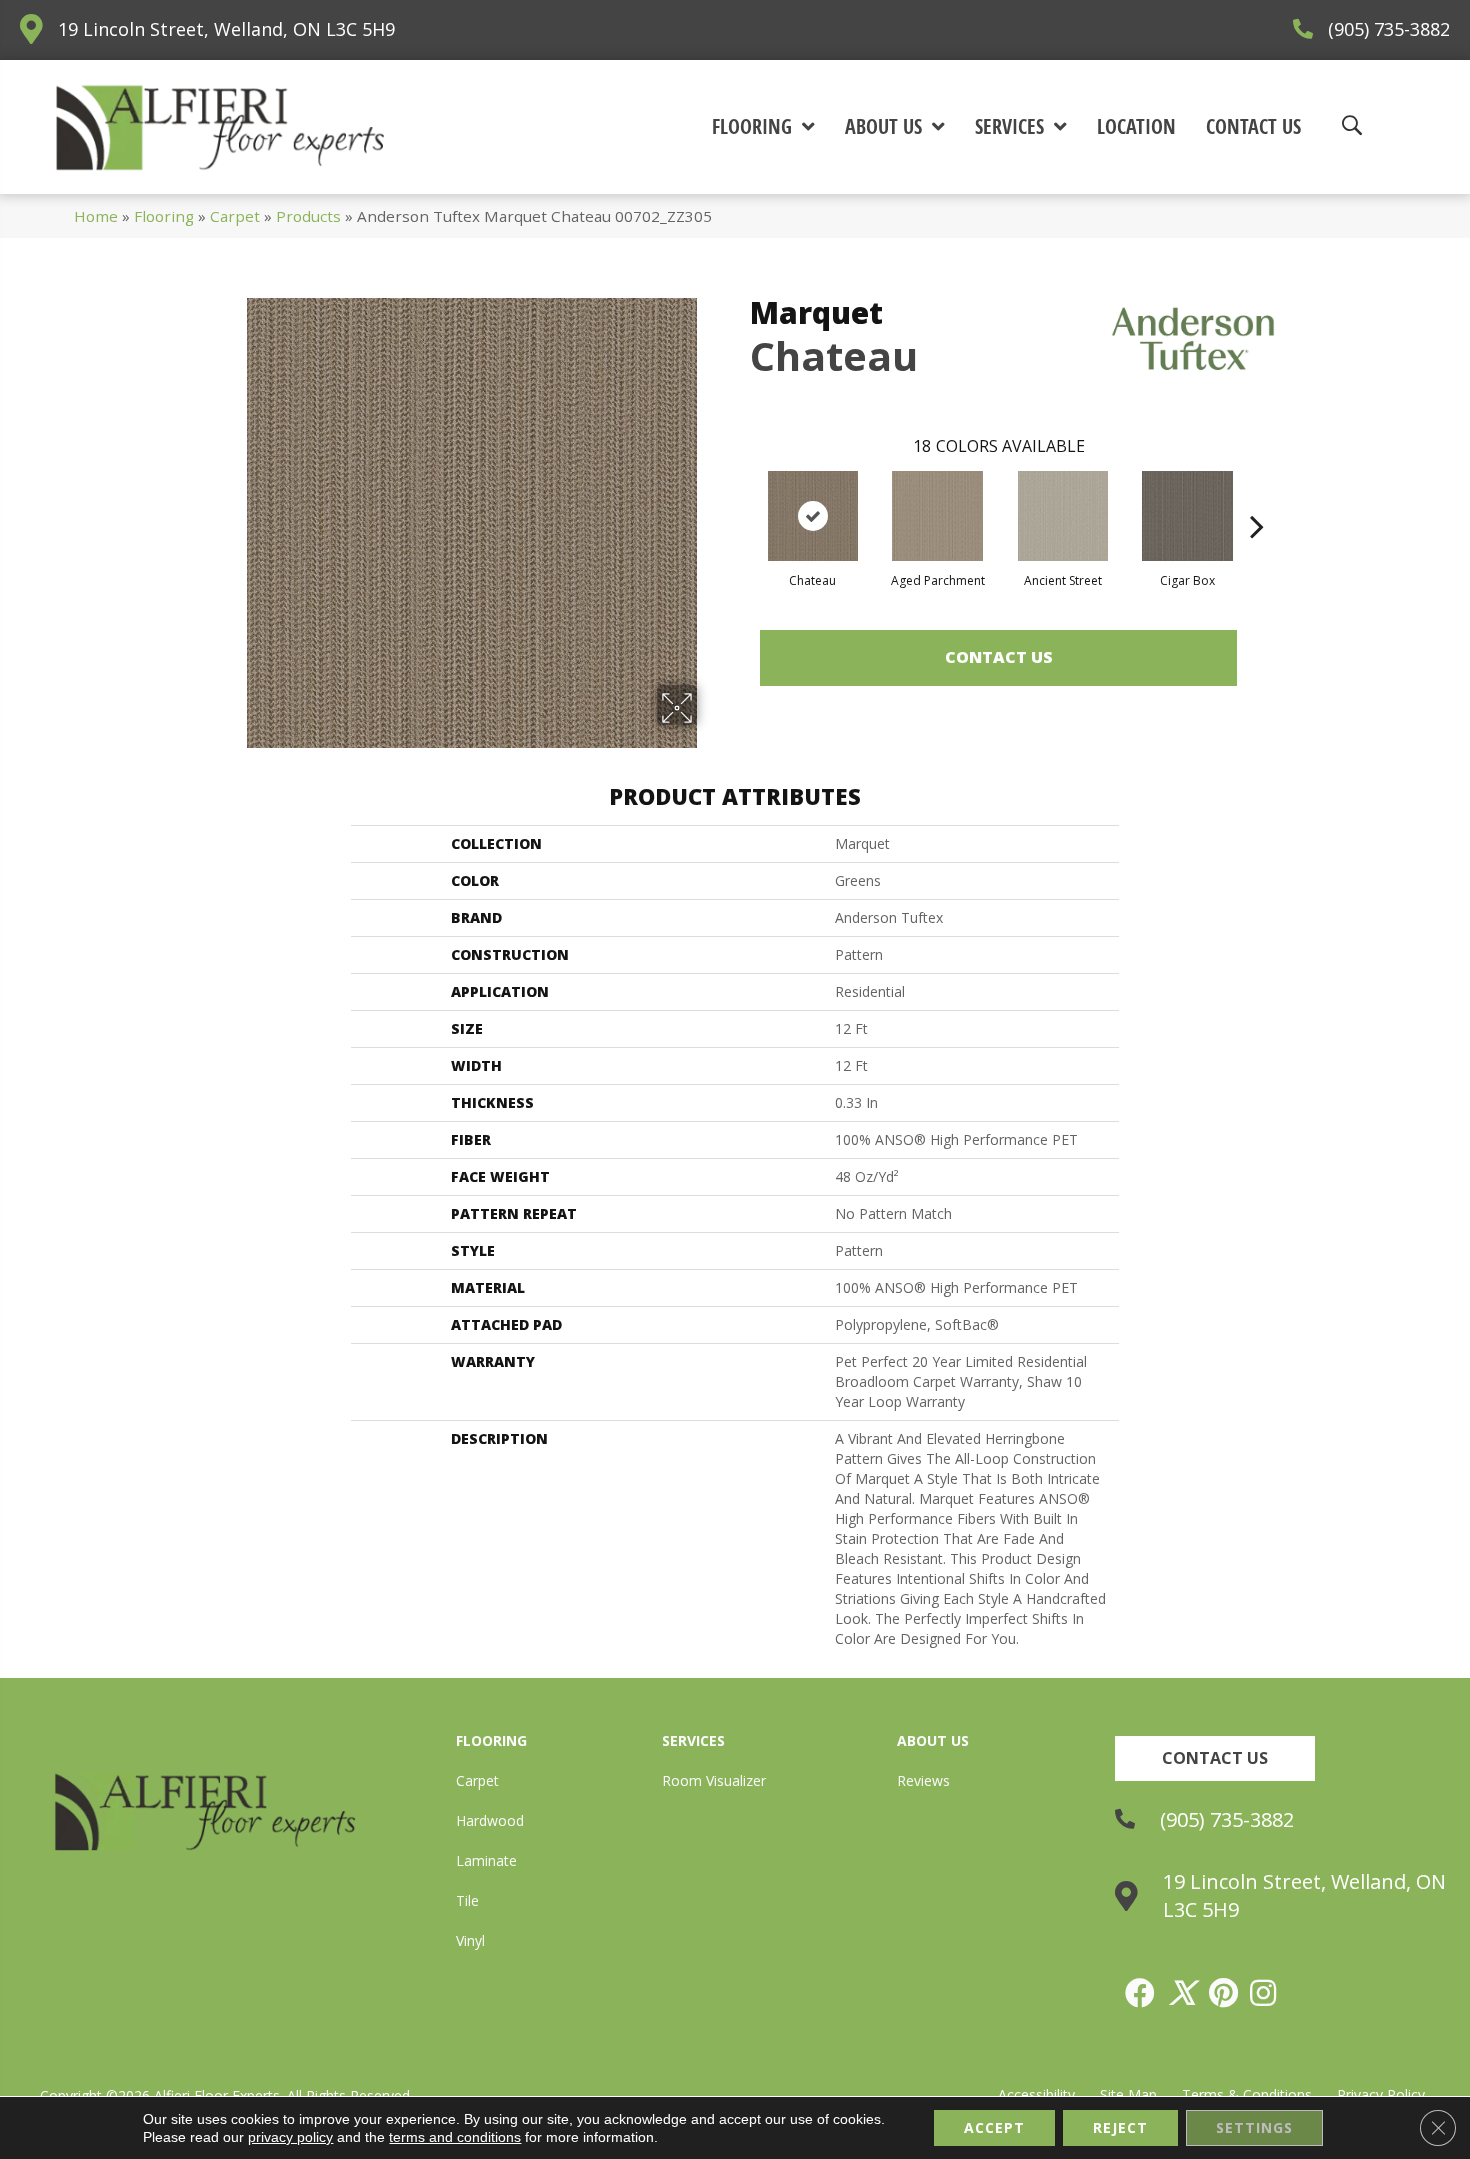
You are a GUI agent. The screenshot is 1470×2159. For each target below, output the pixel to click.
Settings (1254, 2127)
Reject (1120, 2127)
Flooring (164, 216)
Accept (994, 2127)
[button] (1215, 1758)
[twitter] (1183, 1993)
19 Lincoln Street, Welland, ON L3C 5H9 (226, 29)
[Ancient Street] (1063, 516)
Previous (740, 496)
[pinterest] (1224, 1993)
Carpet (235, 216)
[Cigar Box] (1187, 516)
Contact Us (999, 657)
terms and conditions (455, 2137)
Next (1257, 496)
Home (96, 216)
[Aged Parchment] (937, 516)
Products (308, 216)
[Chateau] (813, 516)
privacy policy (290, 2137)
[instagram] (1264, 1993)
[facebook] (1141, 1993)
